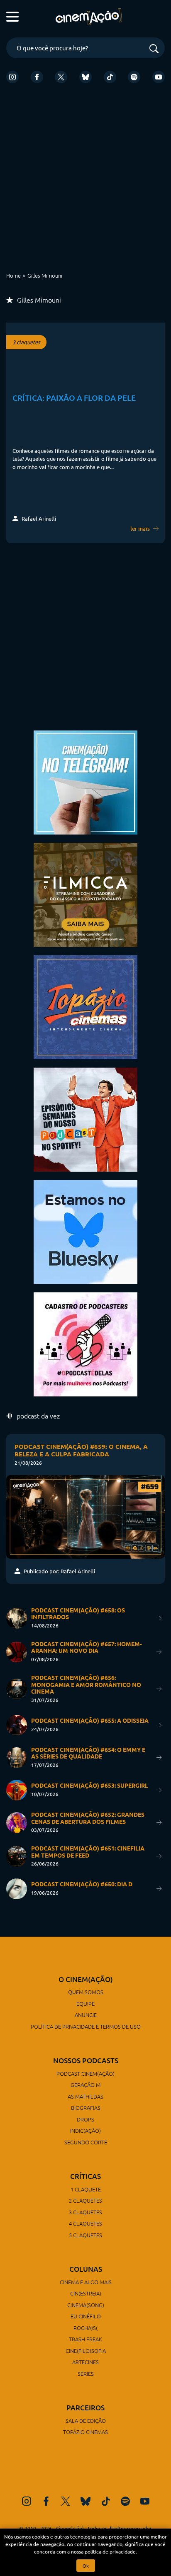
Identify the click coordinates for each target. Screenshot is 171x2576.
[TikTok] (110, 77)
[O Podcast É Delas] (85, 1343)
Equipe (85, 2003)
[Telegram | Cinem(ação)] (85, 781)
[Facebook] (37, 77)
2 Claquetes (85, 2200)
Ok (86, 2566)
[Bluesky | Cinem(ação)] (85, 1231)
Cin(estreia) (86, 2293)
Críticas (85, 2176)
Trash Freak (85, 2339)
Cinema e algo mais (86, 2282)
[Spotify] (134, 77)
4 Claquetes (85, 2223)
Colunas (86, 2269)
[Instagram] (12, 77)
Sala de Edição (86, 2421)
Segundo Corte (86, 2142)
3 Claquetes (85, 2212)
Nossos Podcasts (86, 2061)
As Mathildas (85, 2096)
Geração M (85, 2085)
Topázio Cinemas (85, 2432)
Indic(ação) (85, 2130)
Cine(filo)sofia (86, 2351)
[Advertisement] (85, 181)
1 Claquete (86, 2189)
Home (13, 275)
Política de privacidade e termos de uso (86, 2026)
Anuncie (86, 2015)
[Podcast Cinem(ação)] (85, 1119)
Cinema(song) (86, 2305)
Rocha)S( (85, 2328)
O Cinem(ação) (86, 1979)
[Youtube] (159, 77)
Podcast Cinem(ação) (85, 2073)
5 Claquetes (85, 2235)
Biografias (86, 2108)
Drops (85, 2119)
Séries (86, 2374)
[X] (61, 77)
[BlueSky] (85, 77)
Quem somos (86, 1992)
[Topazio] (85, 1006)
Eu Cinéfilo (86, 2316)
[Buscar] (154, 49)
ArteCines (85, 2362)
